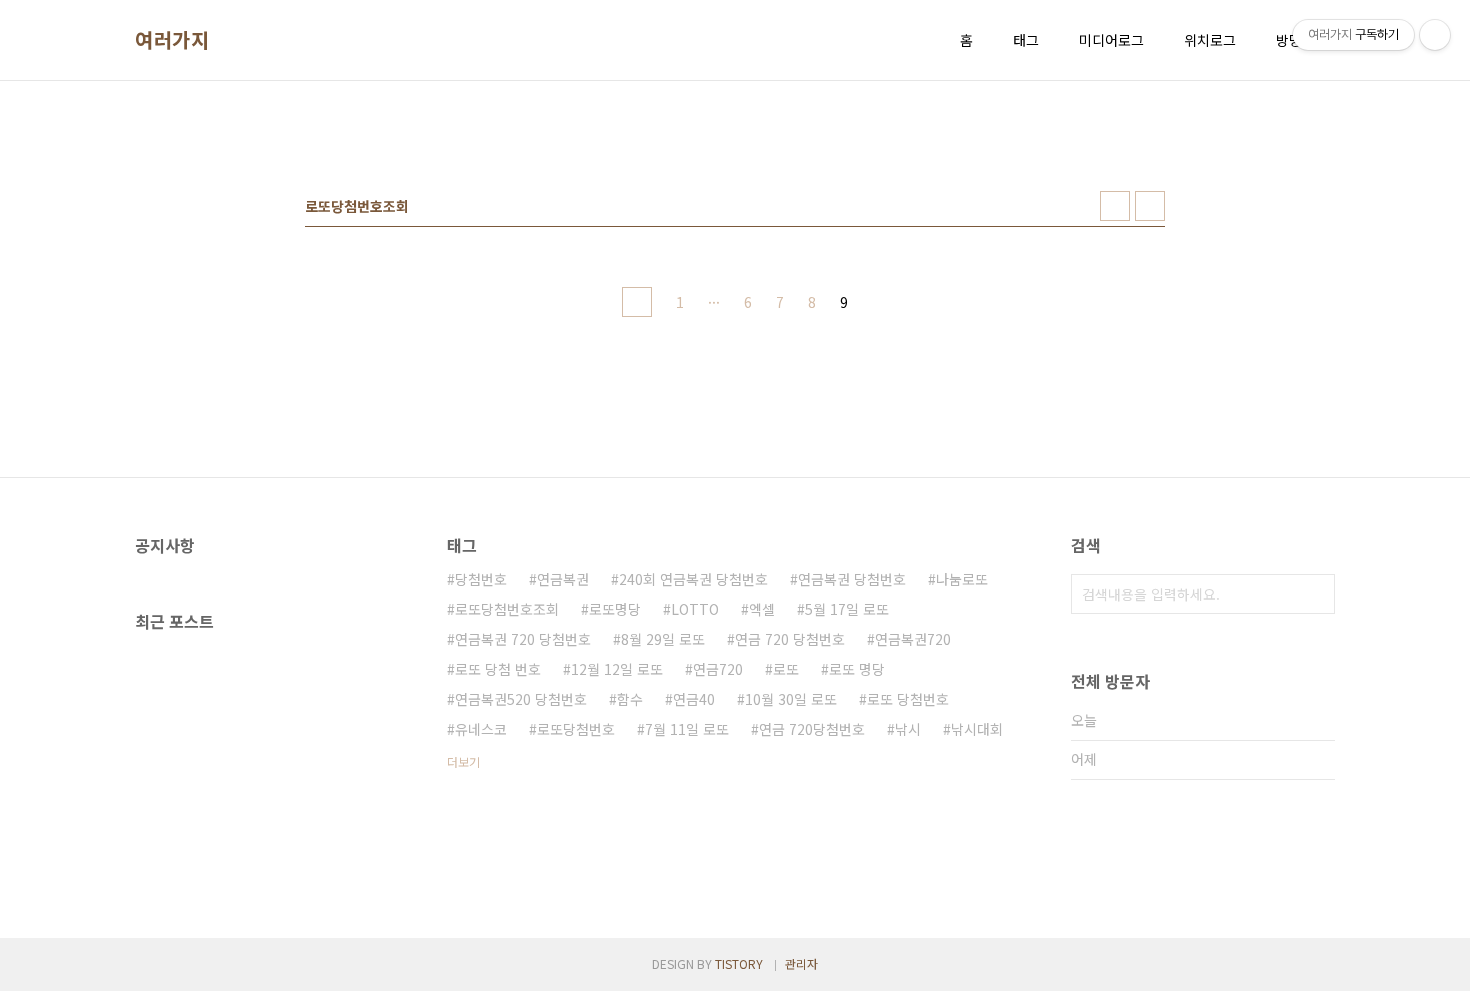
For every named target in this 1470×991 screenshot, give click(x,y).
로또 (786, 669)
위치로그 (1210, 40)
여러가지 (172, 40)
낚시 (908, 729)
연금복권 (563, 579)
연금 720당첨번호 (812, 729)
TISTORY (739, 963)
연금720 (718, 669)
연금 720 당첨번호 (790, 639)
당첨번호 (481, 579)
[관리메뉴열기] (1435, 35)
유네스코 (481, 729)
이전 (637, 302)
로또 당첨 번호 (498, 669)
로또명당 (615, 609)
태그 (1026, 40)
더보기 (463, 761)
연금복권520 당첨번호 (521, 699)
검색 (1315, 594)
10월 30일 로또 (791, 699)
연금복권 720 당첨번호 (523, 639)
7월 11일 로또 (687, 729)
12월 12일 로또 (617, 669)
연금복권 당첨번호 (852, 579)
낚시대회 (977, 729)
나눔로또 (962, 579)
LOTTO (695, 609)
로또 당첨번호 (908, 699)
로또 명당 (857, 669)
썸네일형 (1115, 206)
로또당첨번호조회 (507, 609)
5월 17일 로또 (847, 609)
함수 (630, 699)
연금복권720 (913, 639)
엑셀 (762, 609)
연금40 (694, 699)
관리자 (801, 963)
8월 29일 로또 (663, 639)
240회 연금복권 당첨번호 (693, 579)
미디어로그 (1111, 40)
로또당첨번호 (576, 729)
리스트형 (1150, 206)
